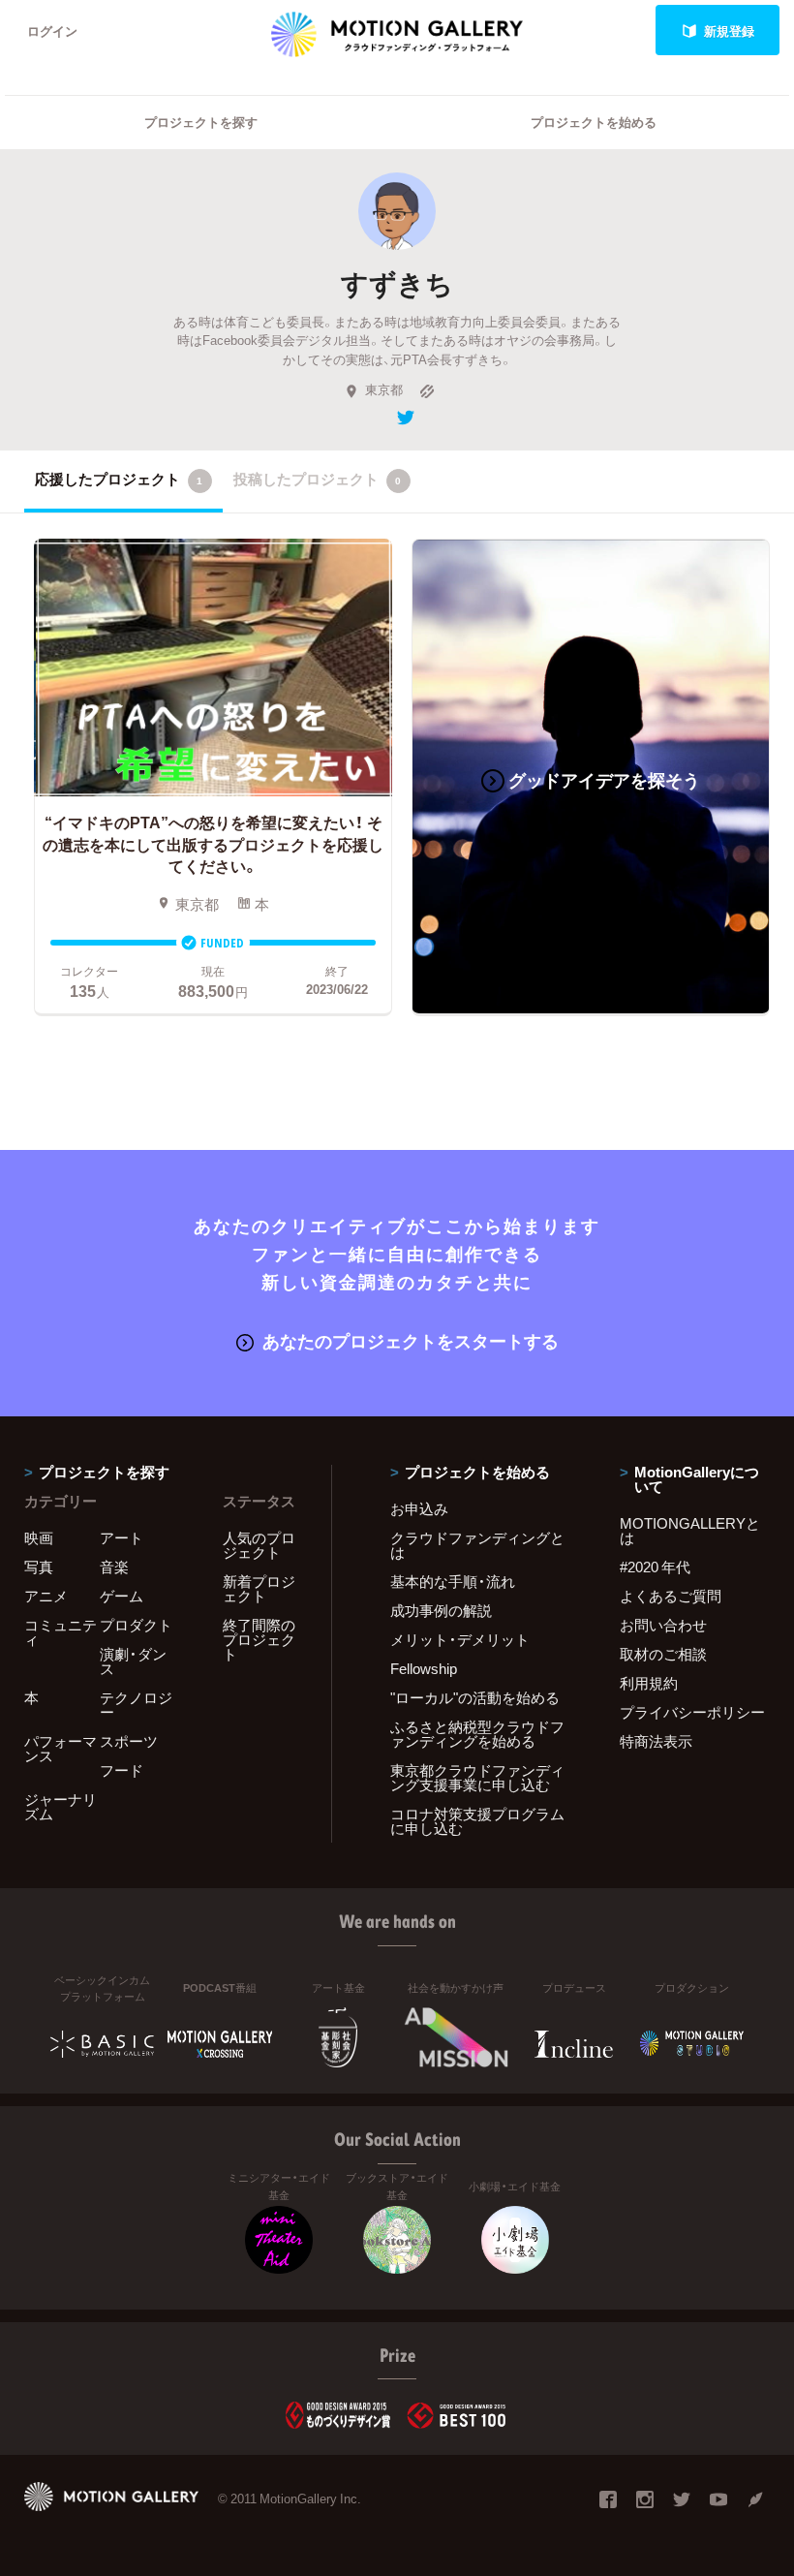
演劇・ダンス (133, 1661)
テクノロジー (136, 1705)
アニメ (46, 1596)
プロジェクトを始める (594, 122)
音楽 (114, 1567)
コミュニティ (61, 1632)
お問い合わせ (663, 1625)
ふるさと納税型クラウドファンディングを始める (477, 1734)
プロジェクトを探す (201, 122)
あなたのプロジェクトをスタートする (411, 1340)
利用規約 (649, 1683)
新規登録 (729, 31)
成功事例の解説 (441, 1610)
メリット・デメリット (460, 1639)
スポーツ (129, 1741)
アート (122, 1537)
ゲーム (122, 1596)
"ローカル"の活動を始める (475, 1697)
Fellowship (424, 1668)
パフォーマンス (61, 1748)
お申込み (419, 1508)
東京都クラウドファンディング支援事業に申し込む (477, 1777)
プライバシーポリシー (692, 1712)
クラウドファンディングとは (477, 1545)
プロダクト (136, 1625)
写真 (39, 1567)
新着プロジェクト (259, 1588)
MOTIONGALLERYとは (690, 1530)
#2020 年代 (655, 1567)
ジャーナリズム (61, 1806)
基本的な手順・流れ (453, 1581)
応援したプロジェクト (119, 479)
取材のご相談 (663, 1654)
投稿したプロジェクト (317, 479)
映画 (39, 1537)
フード (122, 1770)
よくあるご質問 (671, 1596)
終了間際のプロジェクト (259, 1639)
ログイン (52, 31)
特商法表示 (656, 1741)
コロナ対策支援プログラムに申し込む (477, 1821)
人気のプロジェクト (259, 1545)
